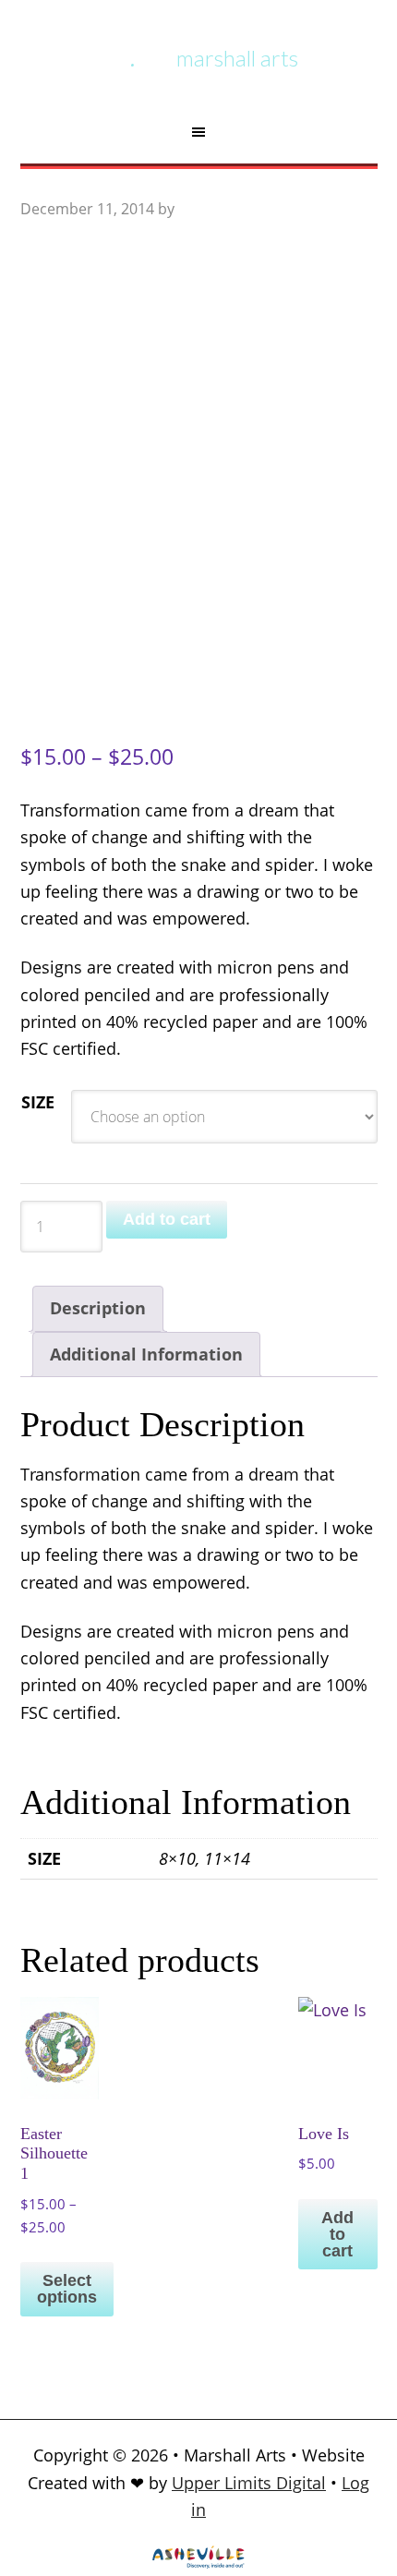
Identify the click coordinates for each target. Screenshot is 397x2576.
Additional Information (146, 1354)
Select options (67, 2289)
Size (38, 1102)
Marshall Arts (237, 58)
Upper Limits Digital (249, 2483)
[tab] (98, 1308)
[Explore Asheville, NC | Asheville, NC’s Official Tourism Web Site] (198, 2562)
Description (98, 1308)
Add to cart (167, 1219)
